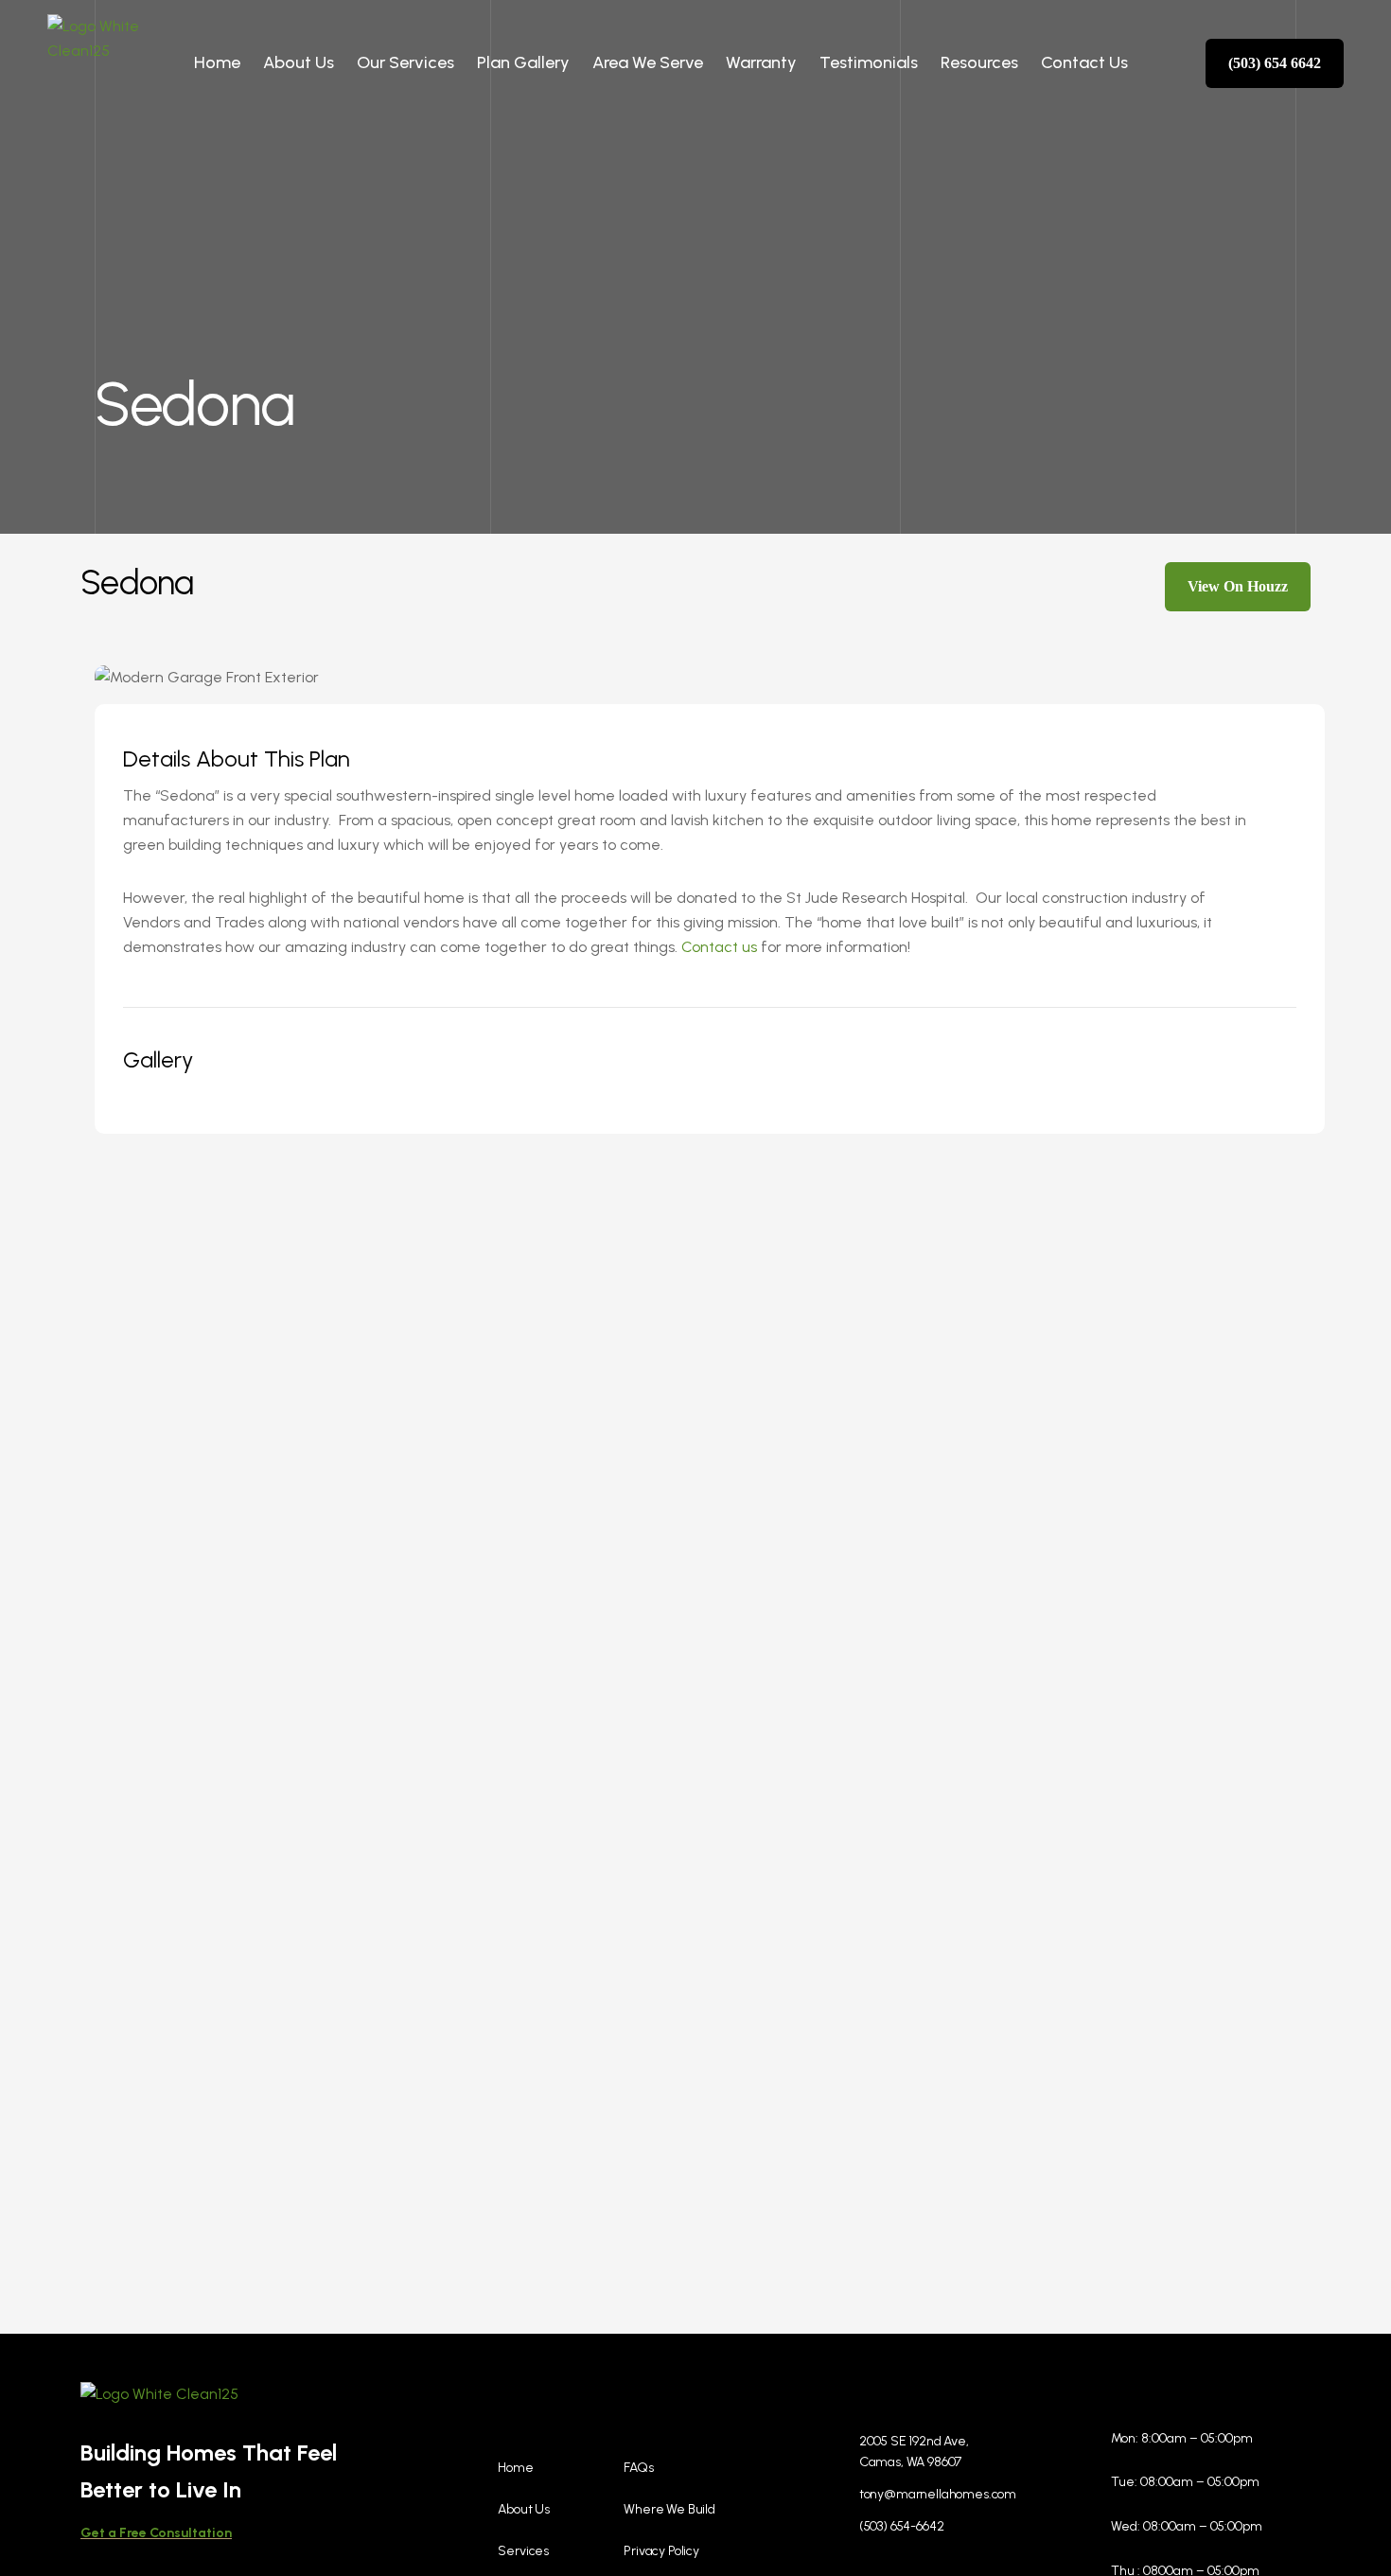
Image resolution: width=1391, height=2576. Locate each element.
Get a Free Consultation (156, 2533)
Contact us (719, 947)
